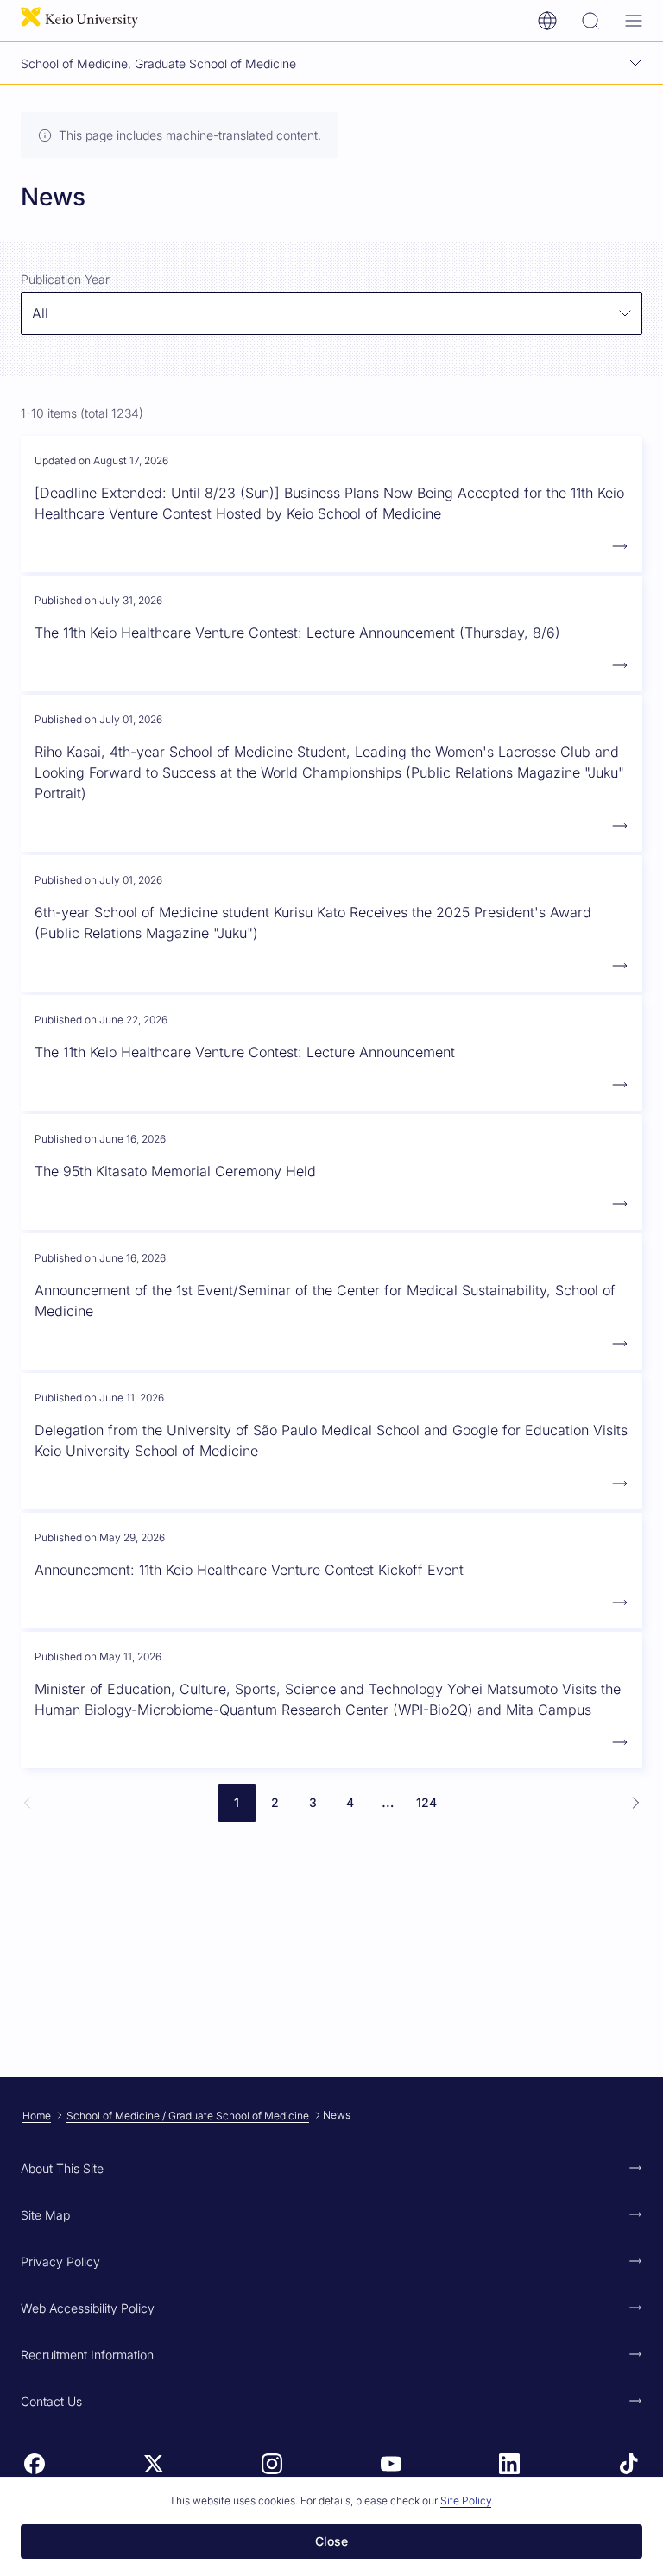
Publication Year (65, 279)
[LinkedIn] (509, 2464)
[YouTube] (391, 2464)
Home (37, 2116)
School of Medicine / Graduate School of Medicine (188, 2116)
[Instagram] (272, 2464)
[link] (28, 1803)
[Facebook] (35, 2464)
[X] (154, 2464)
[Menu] (634, 21)
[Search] (590, 21)
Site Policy (466, 2500)
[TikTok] (628, 2464)
